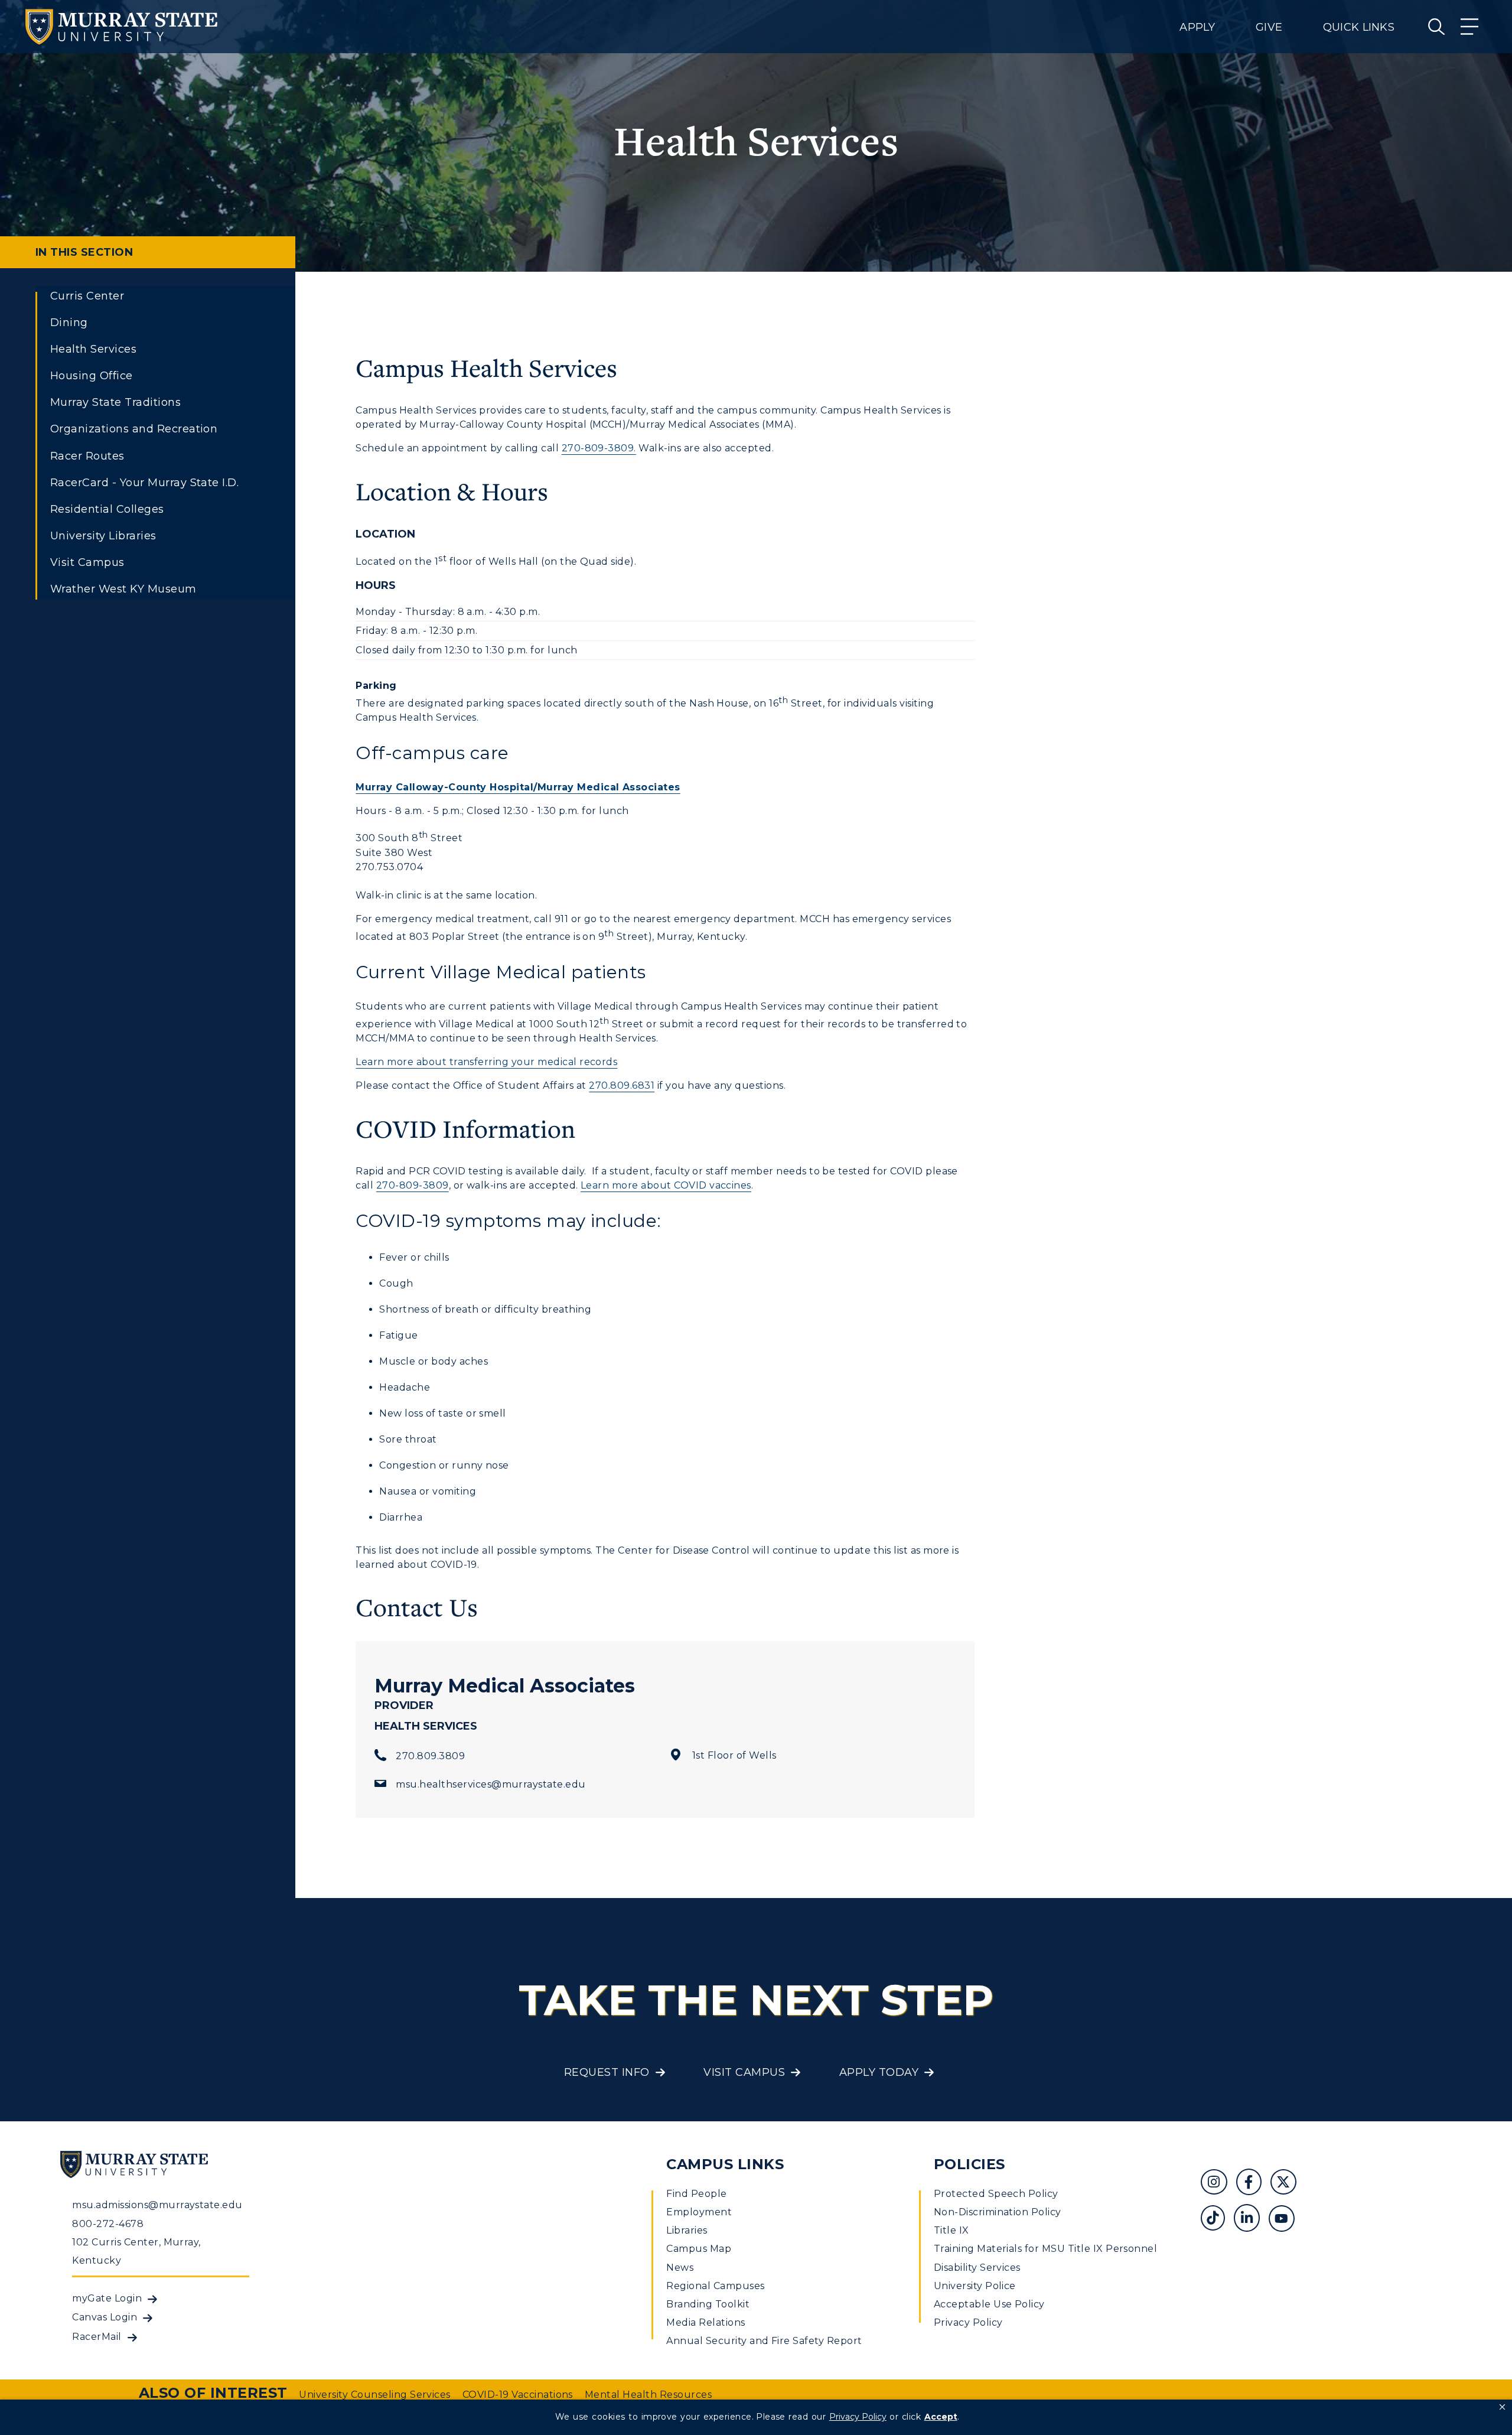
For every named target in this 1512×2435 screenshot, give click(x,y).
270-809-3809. (599, 448)
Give (1269, 27)
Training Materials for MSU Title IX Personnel (1046, 2249)
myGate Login (107, 2298)
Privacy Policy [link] (858, 2417)
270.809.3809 (430, 1756)
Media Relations (706, 2322)
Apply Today (879, 2072)
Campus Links (725, 2164)
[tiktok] (1217, 2220)
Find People (696, 2194)
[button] (1502, 2407)
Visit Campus (87, 562)
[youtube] (1286, 2220)
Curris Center (87, 296)
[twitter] (1288, 2184)
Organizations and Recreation (134, 429)
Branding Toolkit (708, 2304)
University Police (975, 2286)
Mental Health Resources (648, 2395)
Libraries (687, 2230)
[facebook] (1253, 2184)
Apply (1197, 27)
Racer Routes (87, 456)
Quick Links (1359, 27)
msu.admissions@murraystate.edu (157, 2205)
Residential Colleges (107, 509)
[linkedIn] (1251, 2220)
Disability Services (977, 2268)
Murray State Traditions (115, 402)
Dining (69, 323)
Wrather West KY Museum (123, 589)
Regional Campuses (715, 2286)
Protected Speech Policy (996, 2194)
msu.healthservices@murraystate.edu (491, 1784)
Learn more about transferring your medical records (486, 1062)
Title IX (951, 2230)
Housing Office (92, 376)
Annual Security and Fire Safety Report (764, 2341)
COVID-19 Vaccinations (518, 2395)
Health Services (93, 349)
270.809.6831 (622, 1085)
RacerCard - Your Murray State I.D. (144, 483)
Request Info (607, 2072)
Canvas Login (105, 2317)
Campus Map (699, 2249)
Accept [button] (941, 2417)
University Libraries (103, 536)
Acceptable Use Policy (989, 2304)
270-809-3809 (413, 1185)
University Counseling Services (374, 2395)
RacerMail (97, 2337)
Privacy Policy (968, 2322)
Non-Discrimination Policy (998, 2212)
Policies (970, 2164)
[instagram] (1218, 2184)
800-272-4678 (108, 2224)
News (680, 2268)
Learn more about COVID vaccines (666, 1185)
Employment (699, 2212)
